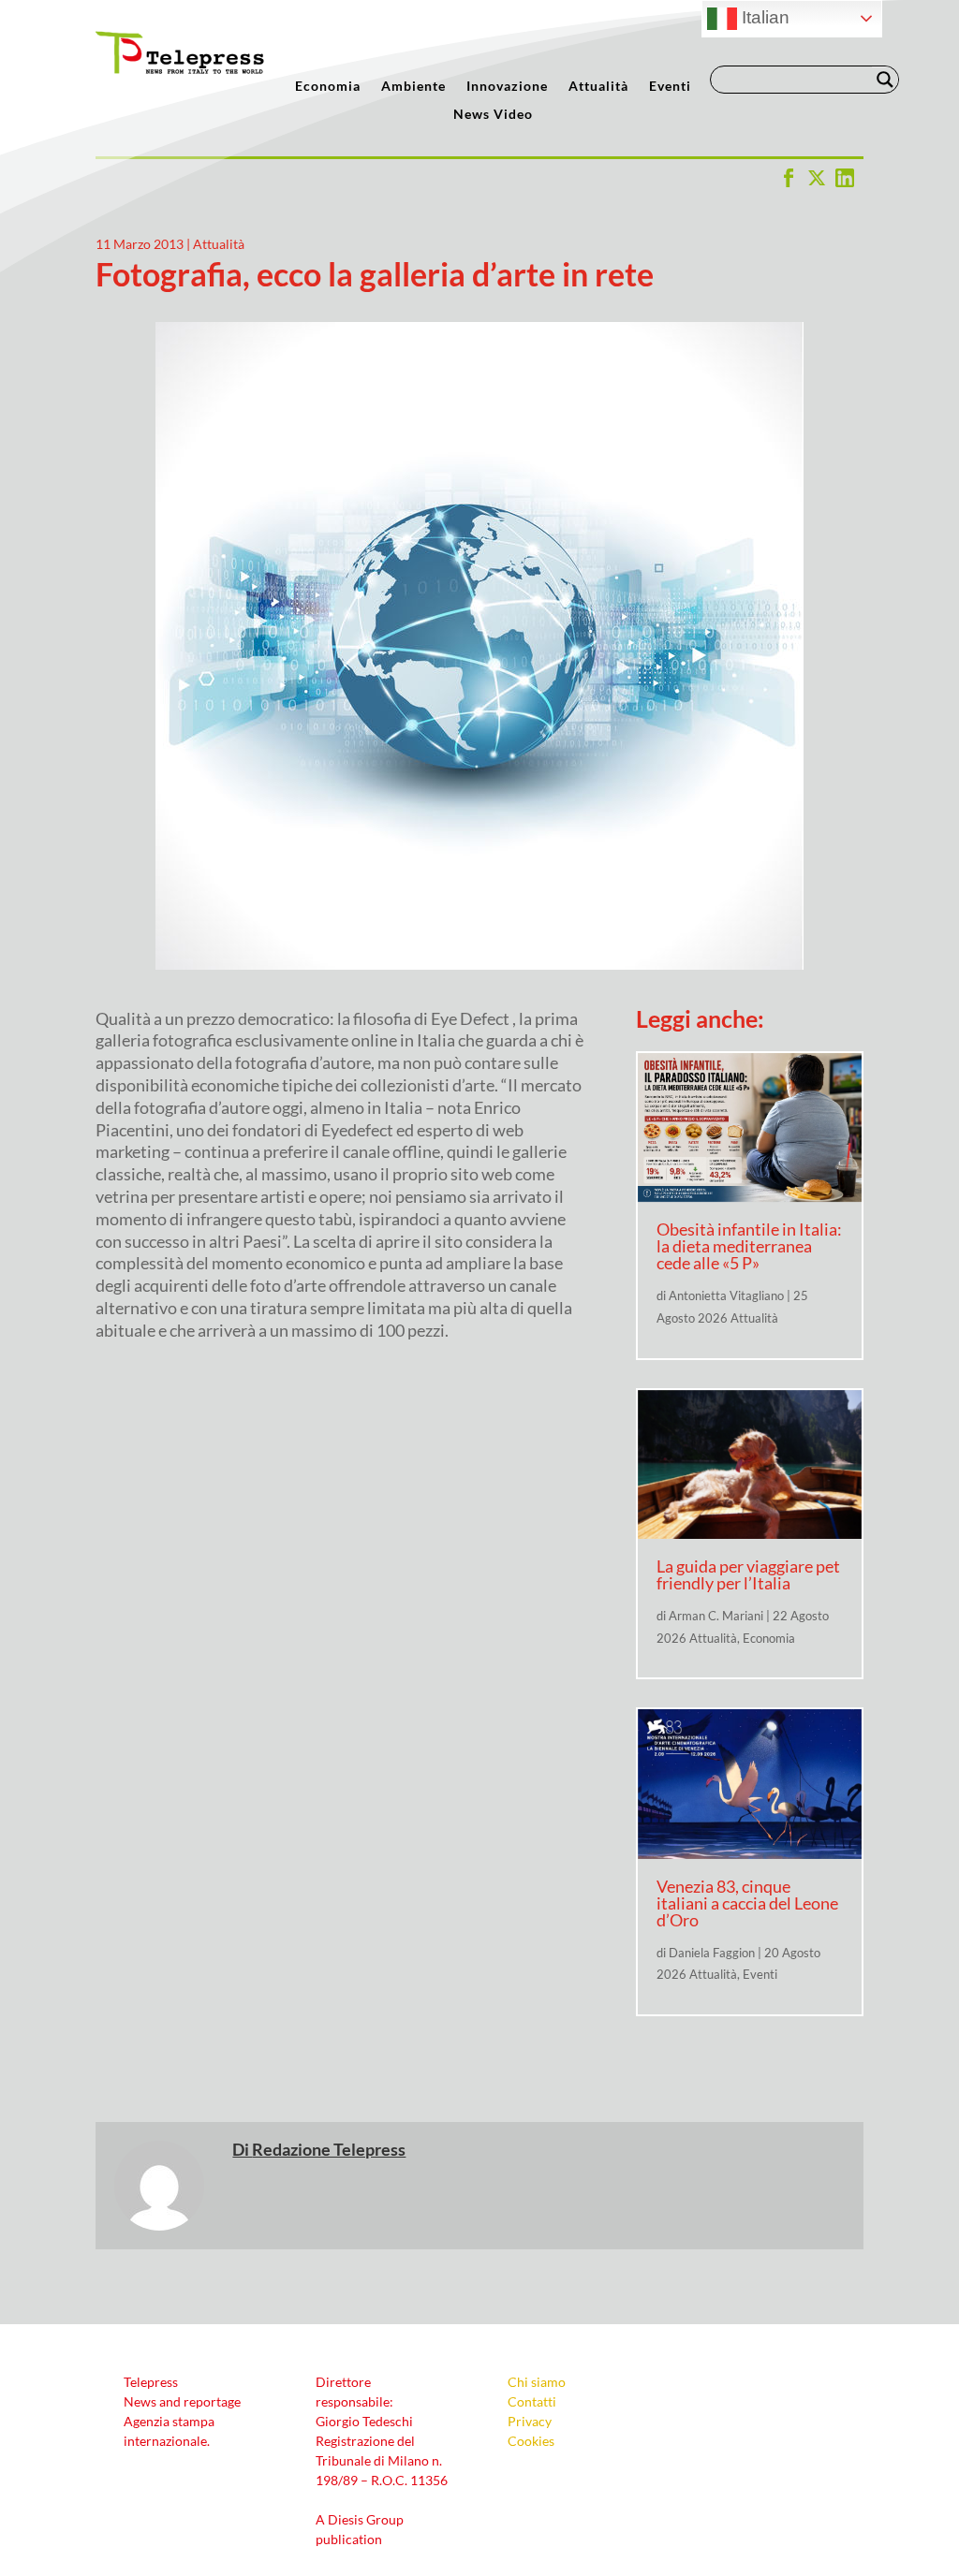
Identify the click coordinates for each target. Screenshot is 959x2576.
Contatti (532, 2401)
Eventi (670, 87)
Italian (763, 17)
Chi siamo (537, 2382)
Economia (328, 87)
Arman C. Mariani (716, 1616)
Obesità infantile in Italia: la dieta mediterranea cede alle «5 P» (749, 1246)
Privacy (530, 2421)
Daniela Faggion (712, 1953)
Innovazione (507, 87)
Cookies (531, 2441)
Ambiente (413, 87)
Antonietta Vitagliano (726, 1295)
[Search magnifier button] (885, 80)
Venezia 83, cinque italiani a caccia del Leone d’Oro (747, 1903)
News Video (493, 115)
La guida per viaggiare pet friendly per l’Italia (748, 1574)
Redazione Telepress (329, 2149)
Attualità (598, 87)
